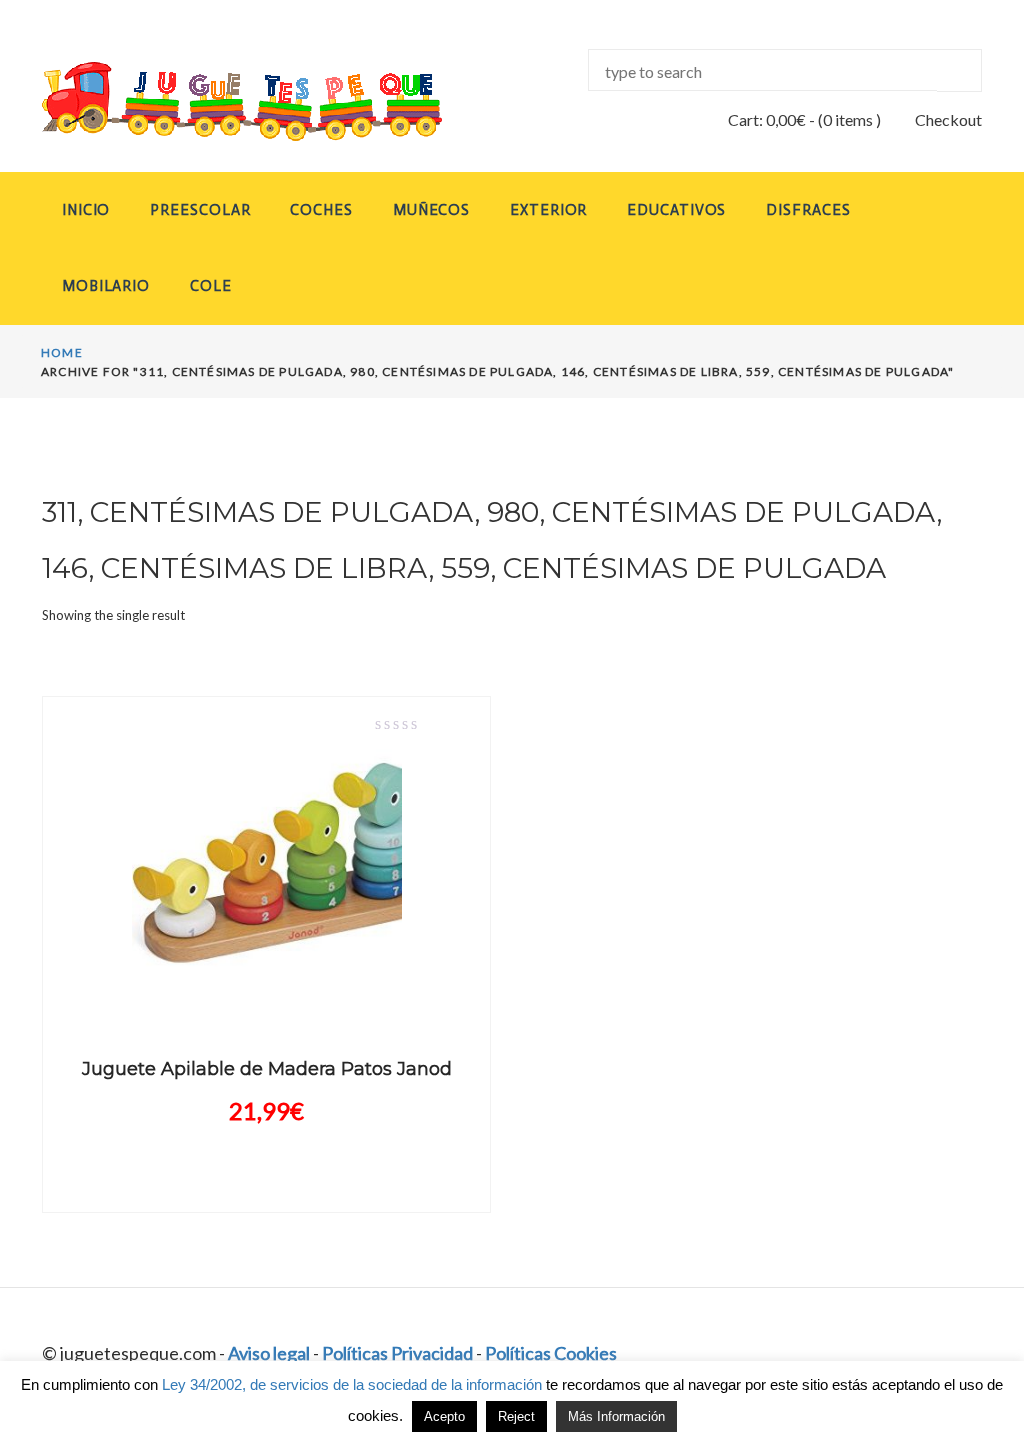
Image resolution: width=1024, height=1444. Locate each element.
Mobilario (106, 286)
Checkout (948, 119)
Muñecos (431, 210)
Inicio (86, 210)
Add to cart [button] (266, 998)
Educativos (676, 210)
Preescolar (200, 210)
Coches (321, 210)
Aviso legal (269, 1353)
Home (62, 352)
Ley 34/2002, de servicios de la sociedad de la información (352, 1384)
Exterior (548, 210)
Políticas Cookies (551, 1353)
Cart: (767, 119)
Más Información (616, 1416)
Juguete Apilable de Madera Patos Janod (267, 1069)
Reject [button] (516, 1416)
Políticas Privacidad (397, 1353)
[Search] (959, 70)
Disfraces (808, 210)
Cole (211, 286)
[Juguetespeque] (242, 101)
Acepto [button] (444, 1416)
